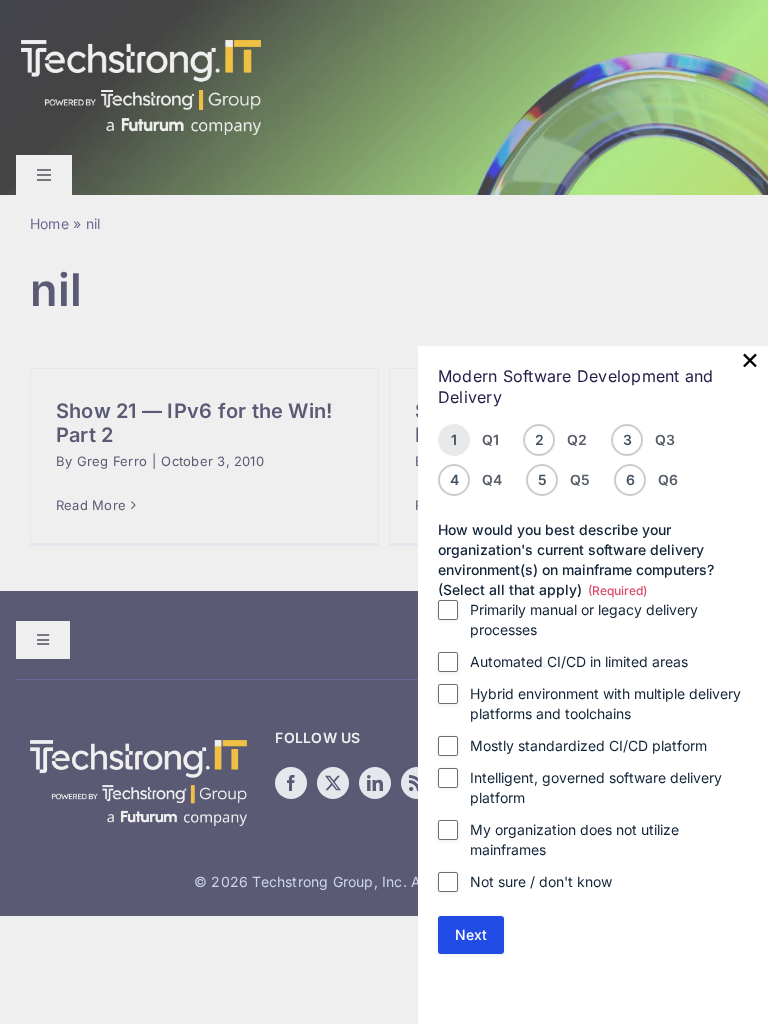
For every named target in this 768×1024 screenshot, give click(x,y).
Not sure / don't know (541, 881)
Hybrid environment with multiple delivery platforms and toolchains (605, 703)
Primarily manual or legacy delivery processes (584, 619)
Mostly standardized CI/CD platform (588, 745)
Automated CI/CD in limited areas (579, 661)
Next (471, 934)
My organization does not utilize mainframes (574, 839)
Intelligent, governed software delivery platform (596, 787)
